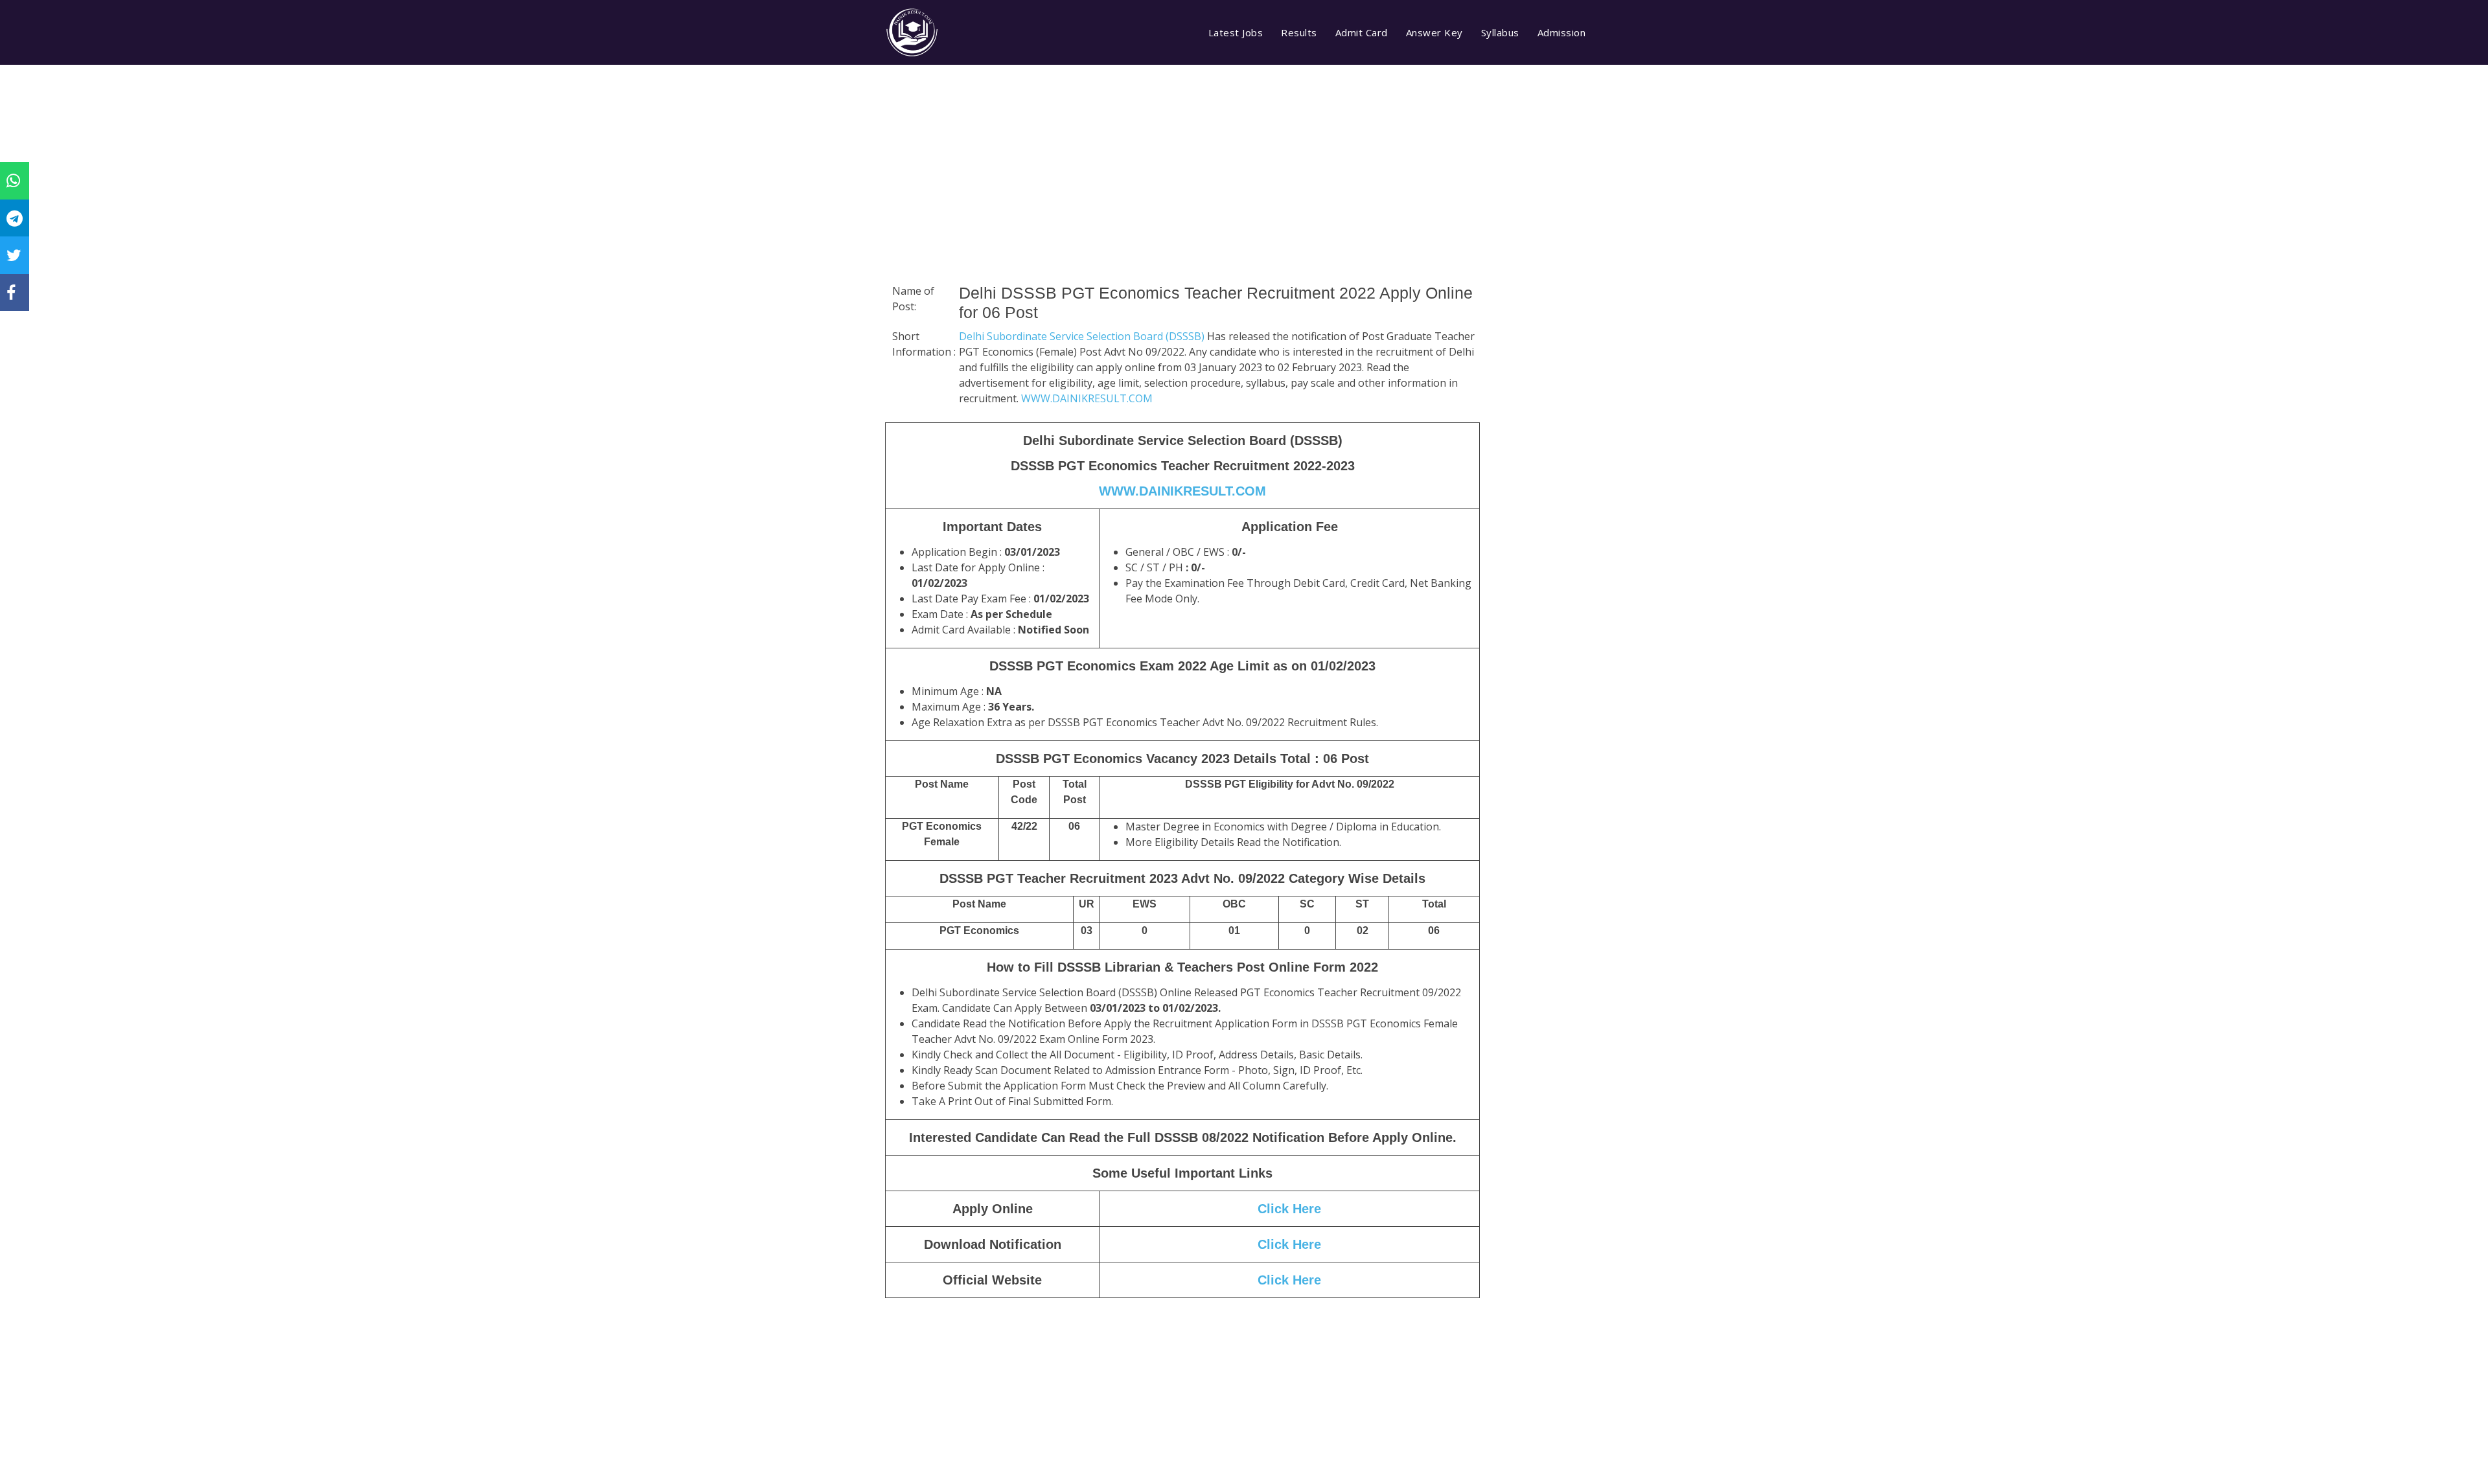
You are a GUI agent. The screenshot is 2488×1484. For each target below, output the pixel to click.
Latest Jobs (1236, 32)
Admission (1562, 32)
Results (1299, 32)
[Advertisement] (1182, 191)
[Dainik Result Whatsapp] (13, 180)
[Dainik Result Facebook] (11, 292)
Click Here (1289, 1209)
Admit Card (1362, 32)
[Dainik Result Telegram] (15, 218)
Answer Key (1434, 32)
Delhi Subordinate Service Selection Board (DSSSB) (1083, 336)
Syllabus (1500, 32)
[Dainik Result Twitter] (14, 255)
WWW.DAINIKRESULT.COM (1087, 398)
